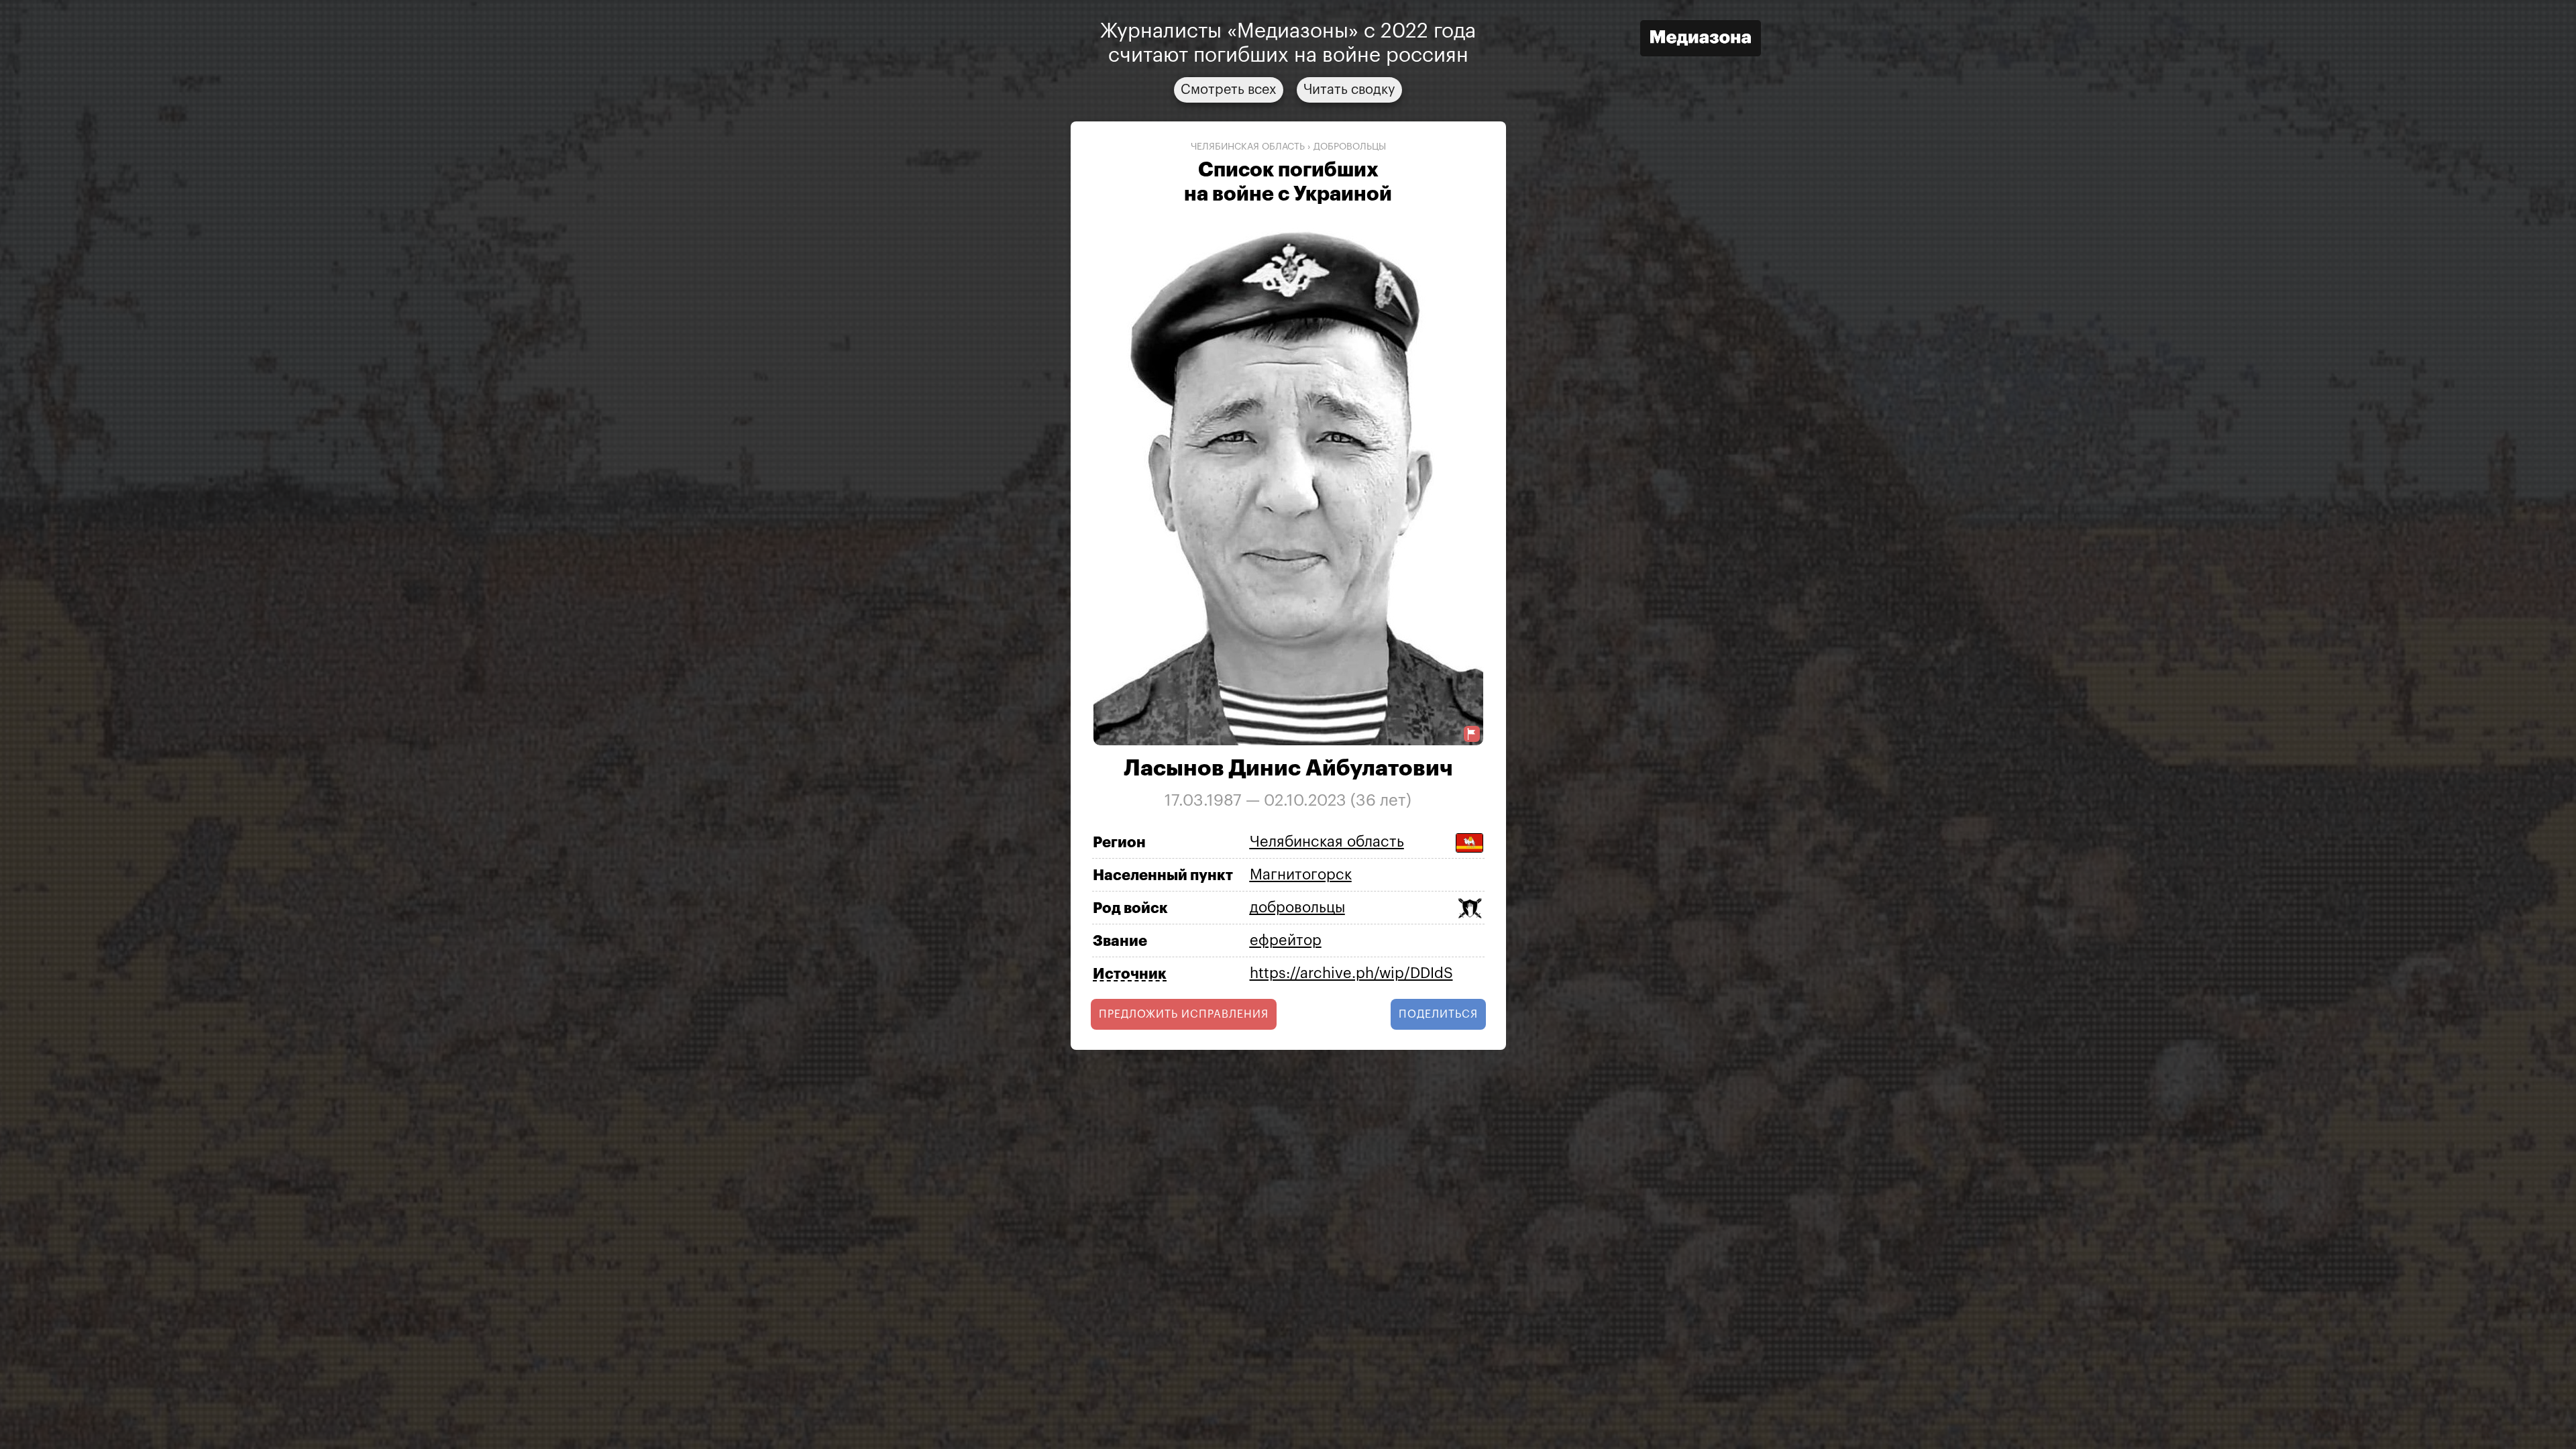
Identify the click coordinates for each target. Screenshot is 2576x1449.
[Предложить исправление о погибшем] (1472, 734)
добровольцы (1350, 147)
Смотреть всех (1229, 90)
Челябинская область (1248, 147)
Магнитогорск (1301, 875)
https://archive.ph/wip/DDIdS (1351, 973)
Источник (1130, 974)
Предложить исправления (1184, 1014)
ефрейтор (1286, 941)
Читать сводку (1349, 90)
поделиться (1438, 1014)
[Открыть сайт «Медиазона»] (1701, 40)
